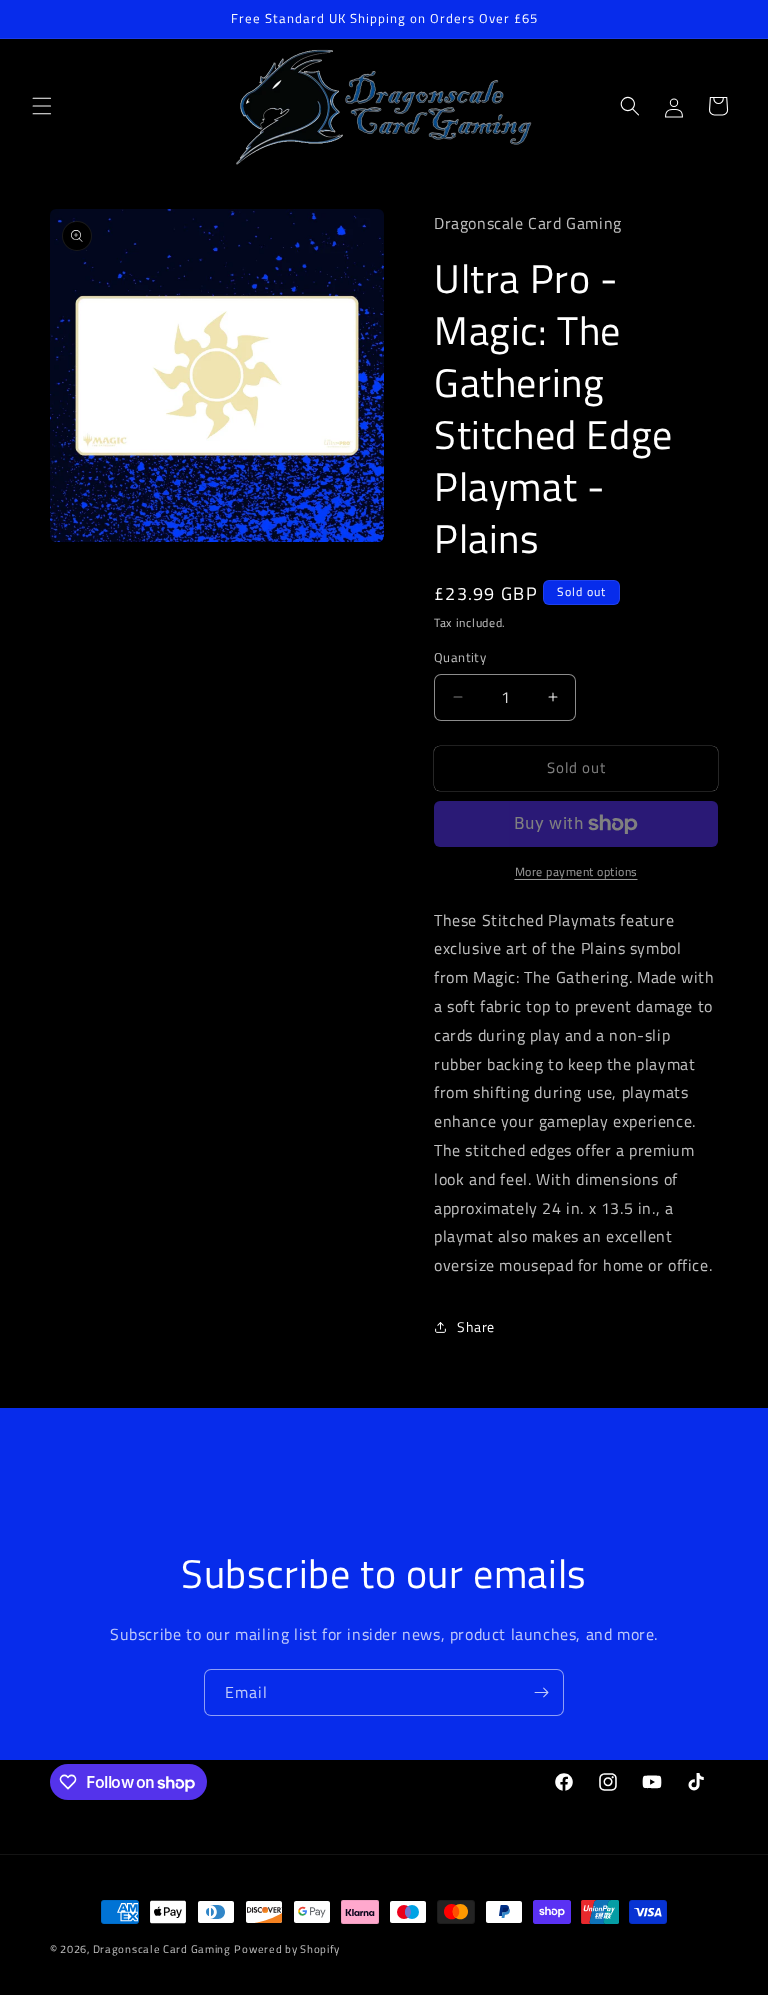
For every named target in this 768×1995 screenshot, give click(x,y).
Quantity (460, 657)
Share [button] (476, 1326)
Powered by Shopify (287, 1949)
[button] (42, 106)
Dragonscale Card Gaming (162, 1949)
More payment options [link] (576, 872)
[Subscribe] (541, 1692)
